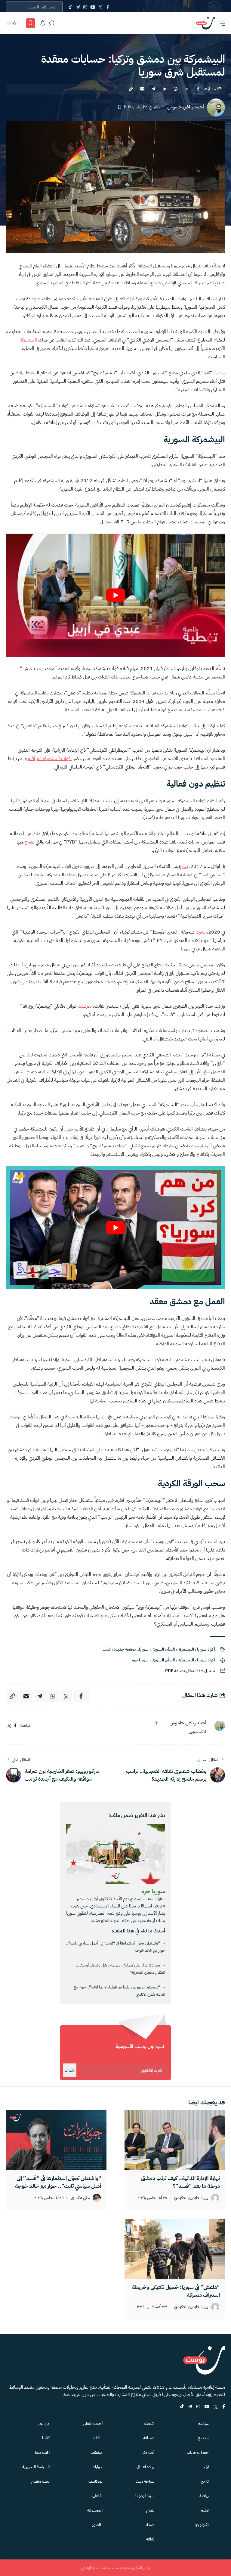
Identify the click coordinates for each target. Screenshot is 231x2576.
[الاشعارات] (43, 23)
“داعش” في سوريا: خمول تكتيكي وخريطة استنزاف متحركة (176, 2291)
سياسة (203, 2423)
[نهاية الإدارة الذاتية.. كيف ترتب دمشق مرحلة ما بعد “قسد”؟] (175, 2140)
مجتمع (203, 2438)
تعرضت (85, 1006)
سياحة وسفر (145, 2481)
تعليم (205, 2510)
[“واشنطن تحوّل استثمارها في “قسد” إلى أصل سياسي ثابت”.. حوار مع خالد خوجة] (56, 2140)
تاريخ (205, 2481)
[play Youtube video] (115, 595)
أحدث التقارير (92, 2423)
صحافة (149, 2438)
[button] (220, 23)
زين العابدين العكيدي (191, 2198)
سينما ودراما (145, 2496)
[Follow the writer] (157, 1723)
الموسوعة (95, 2510)
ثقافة (150, 2539)
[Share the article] (198, 89)
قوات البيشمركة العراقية (50, 759)
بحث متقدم (40, 2481)
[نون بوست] (205, 23)
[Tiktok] (70, 7)
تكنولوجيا (202, 2525)
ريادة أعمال (145, 2467)
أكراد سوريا (206, 1649)
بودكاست (95, 2481)
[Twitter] (100, 7)
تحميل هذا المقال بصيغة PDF (190, 1671)
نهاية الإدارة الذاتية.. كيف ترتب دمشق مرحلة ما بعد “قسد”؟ (180, 2182)
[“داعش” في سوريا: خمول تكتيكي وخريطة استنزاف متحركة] (175, 2249)
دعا (185, 866)
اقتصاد (149, 2423)
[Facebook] (108, 7)
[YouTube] (93, 7)
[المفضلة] (31, 23)
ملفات (98, 2438)
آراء (206, 2467)
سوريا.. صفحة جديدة (131, 1649)
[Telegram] (78, 7)
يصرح (30, 842)
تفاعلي (97, 2496)
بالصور (97, 2525)
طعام (150, 2510)
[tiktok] (182, 2407)
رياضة (204, 2496)
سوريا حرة (140, 1660)
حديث (219, 373)
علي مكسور (80, 2198)
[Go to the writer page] (217, 1726)
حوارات (97, 2467)
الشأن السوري (163, 1649)
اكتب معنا (42, 2452)
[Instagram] (85, 7)
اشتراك (70, 2070)
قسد (107, 1649)
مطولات (97, 2452)
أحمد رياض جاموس (186, 107)
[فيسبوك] (15, 1726)
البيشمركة (28, 340)
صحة (150, 2525)
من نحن (43, 2423)
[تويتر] (9, 1726)
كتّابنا (46, 2438)
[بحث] (51, 23)
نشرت (201, 932)
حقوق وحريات (198, 2452)
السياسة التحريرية (36, 2467)
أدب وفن (148, 2452)
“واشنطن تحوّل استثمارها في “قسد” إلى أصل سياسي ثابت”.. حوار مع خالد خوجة (58, 2182)
